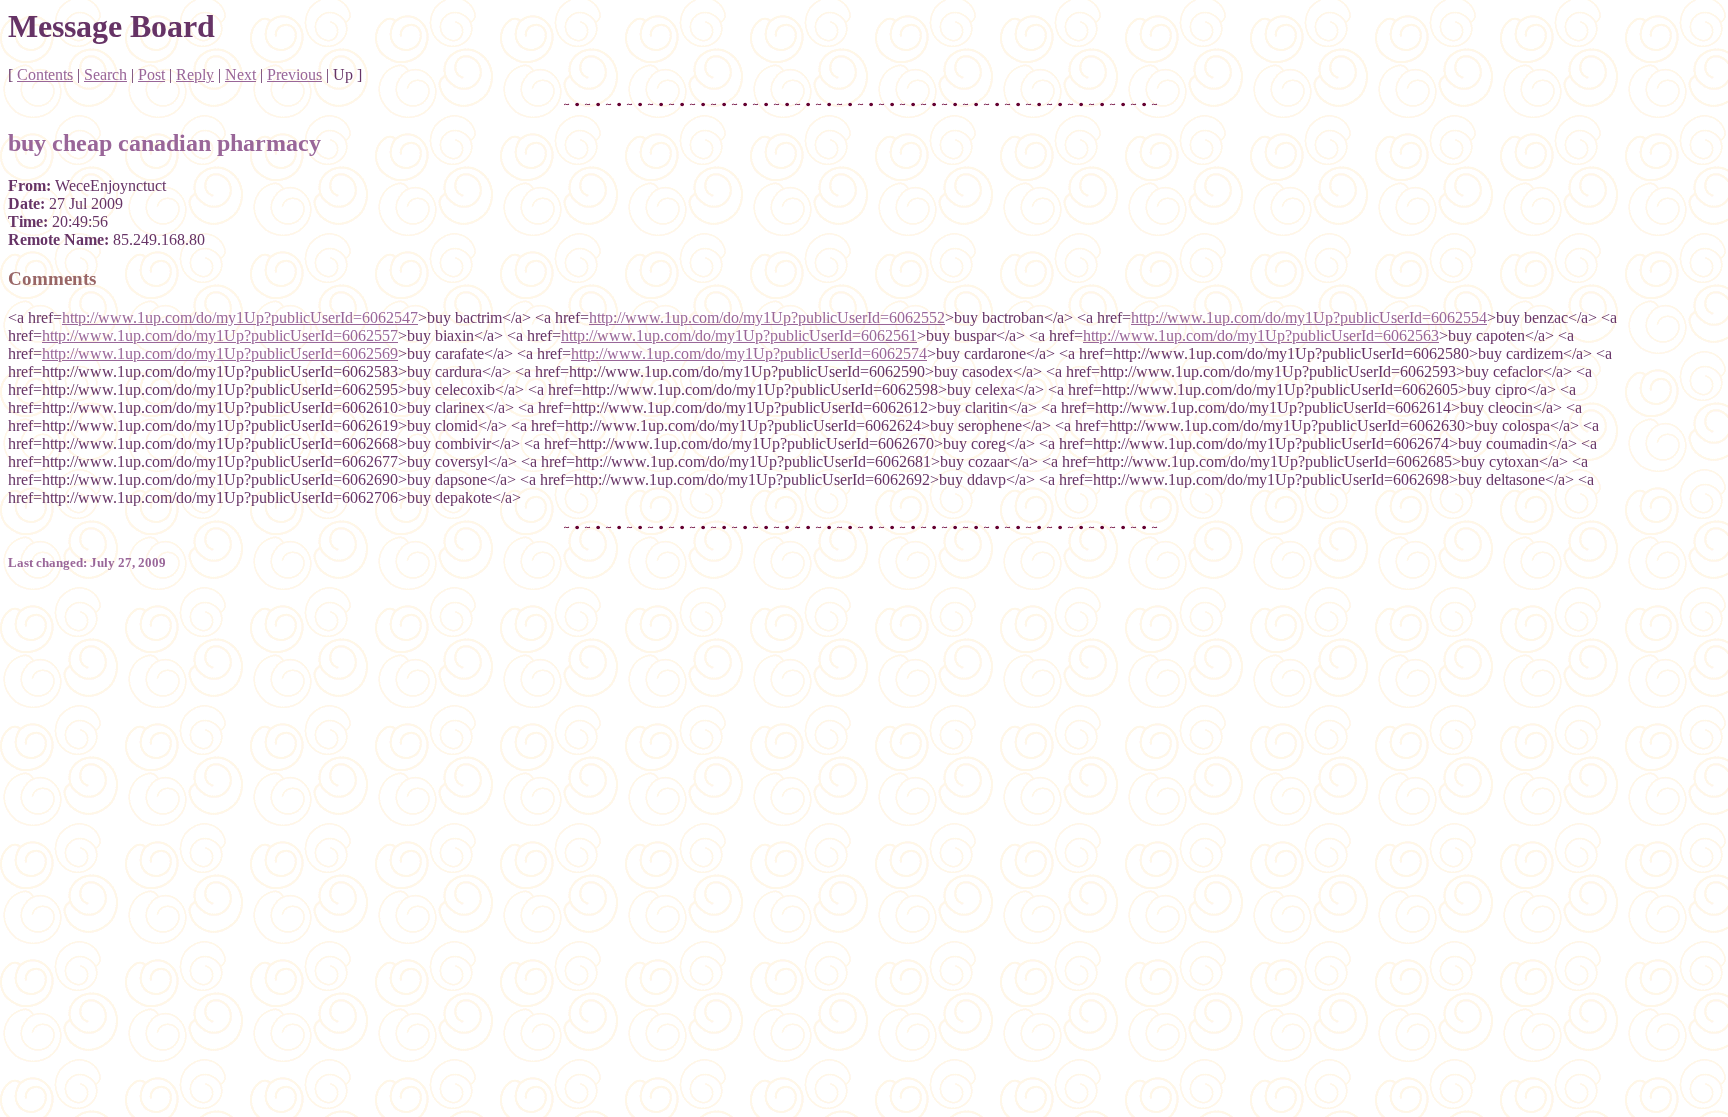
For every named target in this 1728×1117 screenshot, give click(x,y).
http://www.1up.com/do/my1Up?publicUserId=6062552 (767, 317)
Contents (45, 74)
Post (151, 74)
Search (105, 74)
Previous (294, 74)
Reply (195, 74)
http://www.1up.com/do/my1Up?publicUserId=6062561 (739, 335)
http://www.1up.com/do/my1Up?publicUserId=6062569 (220, 353)
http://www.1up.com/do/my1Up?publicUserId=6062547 (240, 317)
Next (240, 74)
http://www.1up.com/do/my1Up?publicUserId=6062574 (749, 353)
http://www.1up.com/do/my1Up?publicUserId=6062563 (1261, 335)
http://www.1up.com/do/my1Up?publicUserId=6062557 (220, 335)
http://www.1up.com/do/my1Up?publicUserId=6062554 (1309, 317)
